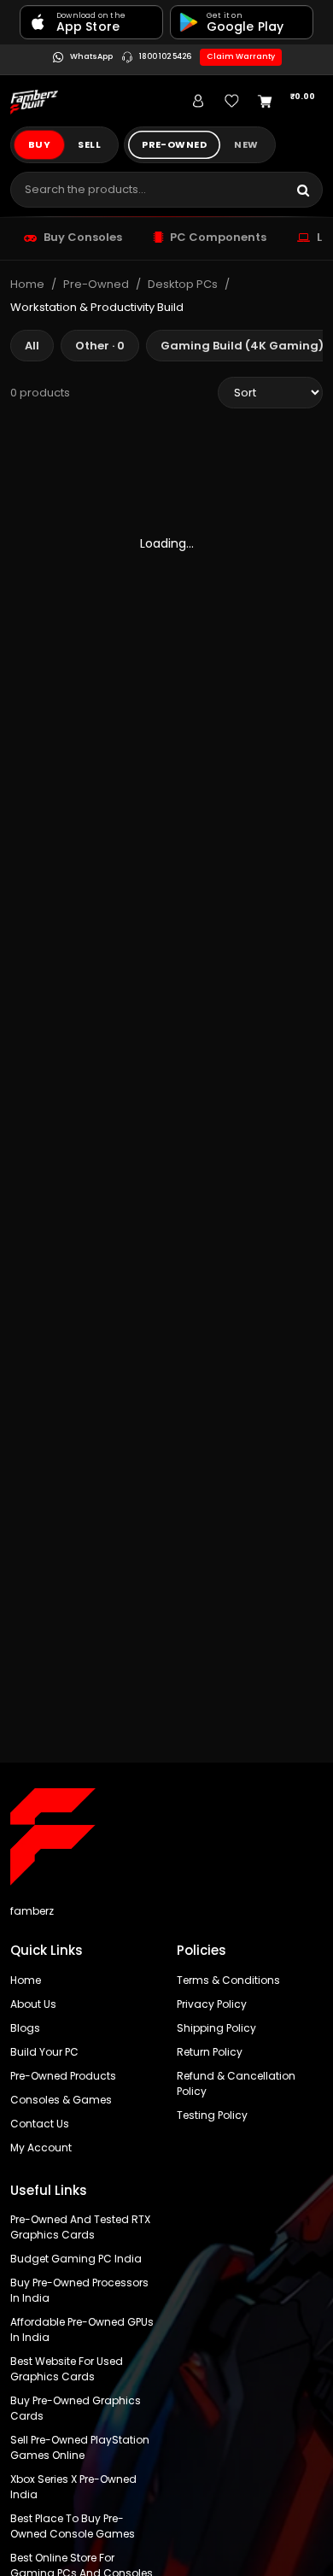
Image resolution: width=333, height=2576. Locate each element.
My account (41, 2148)
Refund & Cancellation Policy (236, 2083)
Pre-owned (174, 144)
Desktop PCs (183, 284)
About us (33, 2004)
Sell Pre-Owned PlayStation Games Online (80, 2447)
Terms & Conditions (228, 1980)
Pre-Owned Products (63, 2076)
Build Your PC (44, 2052)
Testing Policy (212, 2115)
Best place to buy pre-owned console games (73, 2526)
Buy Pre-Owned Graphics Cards (76, 2408)
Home (27, 284)
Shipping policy (216, 2028)
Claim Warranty (241, 56)
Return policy (210, 2052)
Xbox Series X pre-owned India (73, 2487)
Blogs (25, 2028)
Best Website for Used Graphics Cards (67, 2369)
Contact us (40, 2124)
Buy (39, 144)
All (32, 346)
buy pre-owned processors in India (79, 2290)
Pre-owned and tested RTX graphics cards (80, 2227)
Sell (89, 144)
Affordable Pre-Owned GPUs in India (82, 2330)
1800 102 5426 (165, 57)
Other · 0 (100, 346)
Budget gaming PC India (76, 2259)
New (246, 144)
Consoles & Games (61, 2100)
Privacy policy (212, 2004)
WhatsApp (91, 57)
